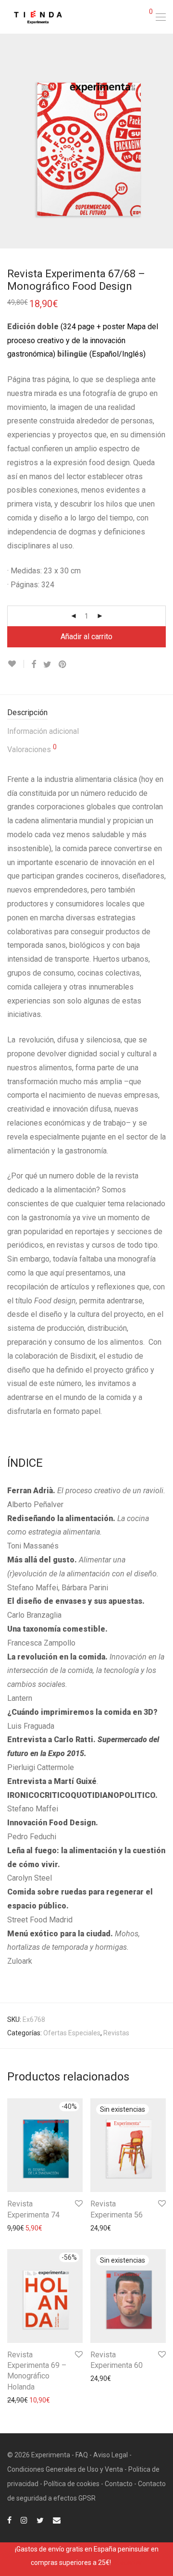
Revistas (116, 2033)
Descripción (27, 712)
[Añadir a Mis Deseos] (16, 664)
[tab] (86, 713)
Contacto (119, 2484)
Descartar (127, 2563)
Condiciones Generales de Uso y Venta (65, 2469)
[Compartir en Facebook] (34, 665)
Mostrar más (22, 2228)
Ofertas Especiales (72, 2033)
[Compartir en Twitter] (47, 665)
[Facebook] (9, 2519)
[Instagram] (24, 2519)
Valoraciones (32, 749)
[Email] (57, 2519)
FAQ (82, 2455)
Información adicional (43, 731)
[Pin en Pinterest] (63, 665)
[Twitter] (40, 2519)
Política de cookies (72, 2484)
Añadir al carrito (86, 637)
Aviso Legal (111, 2455)
